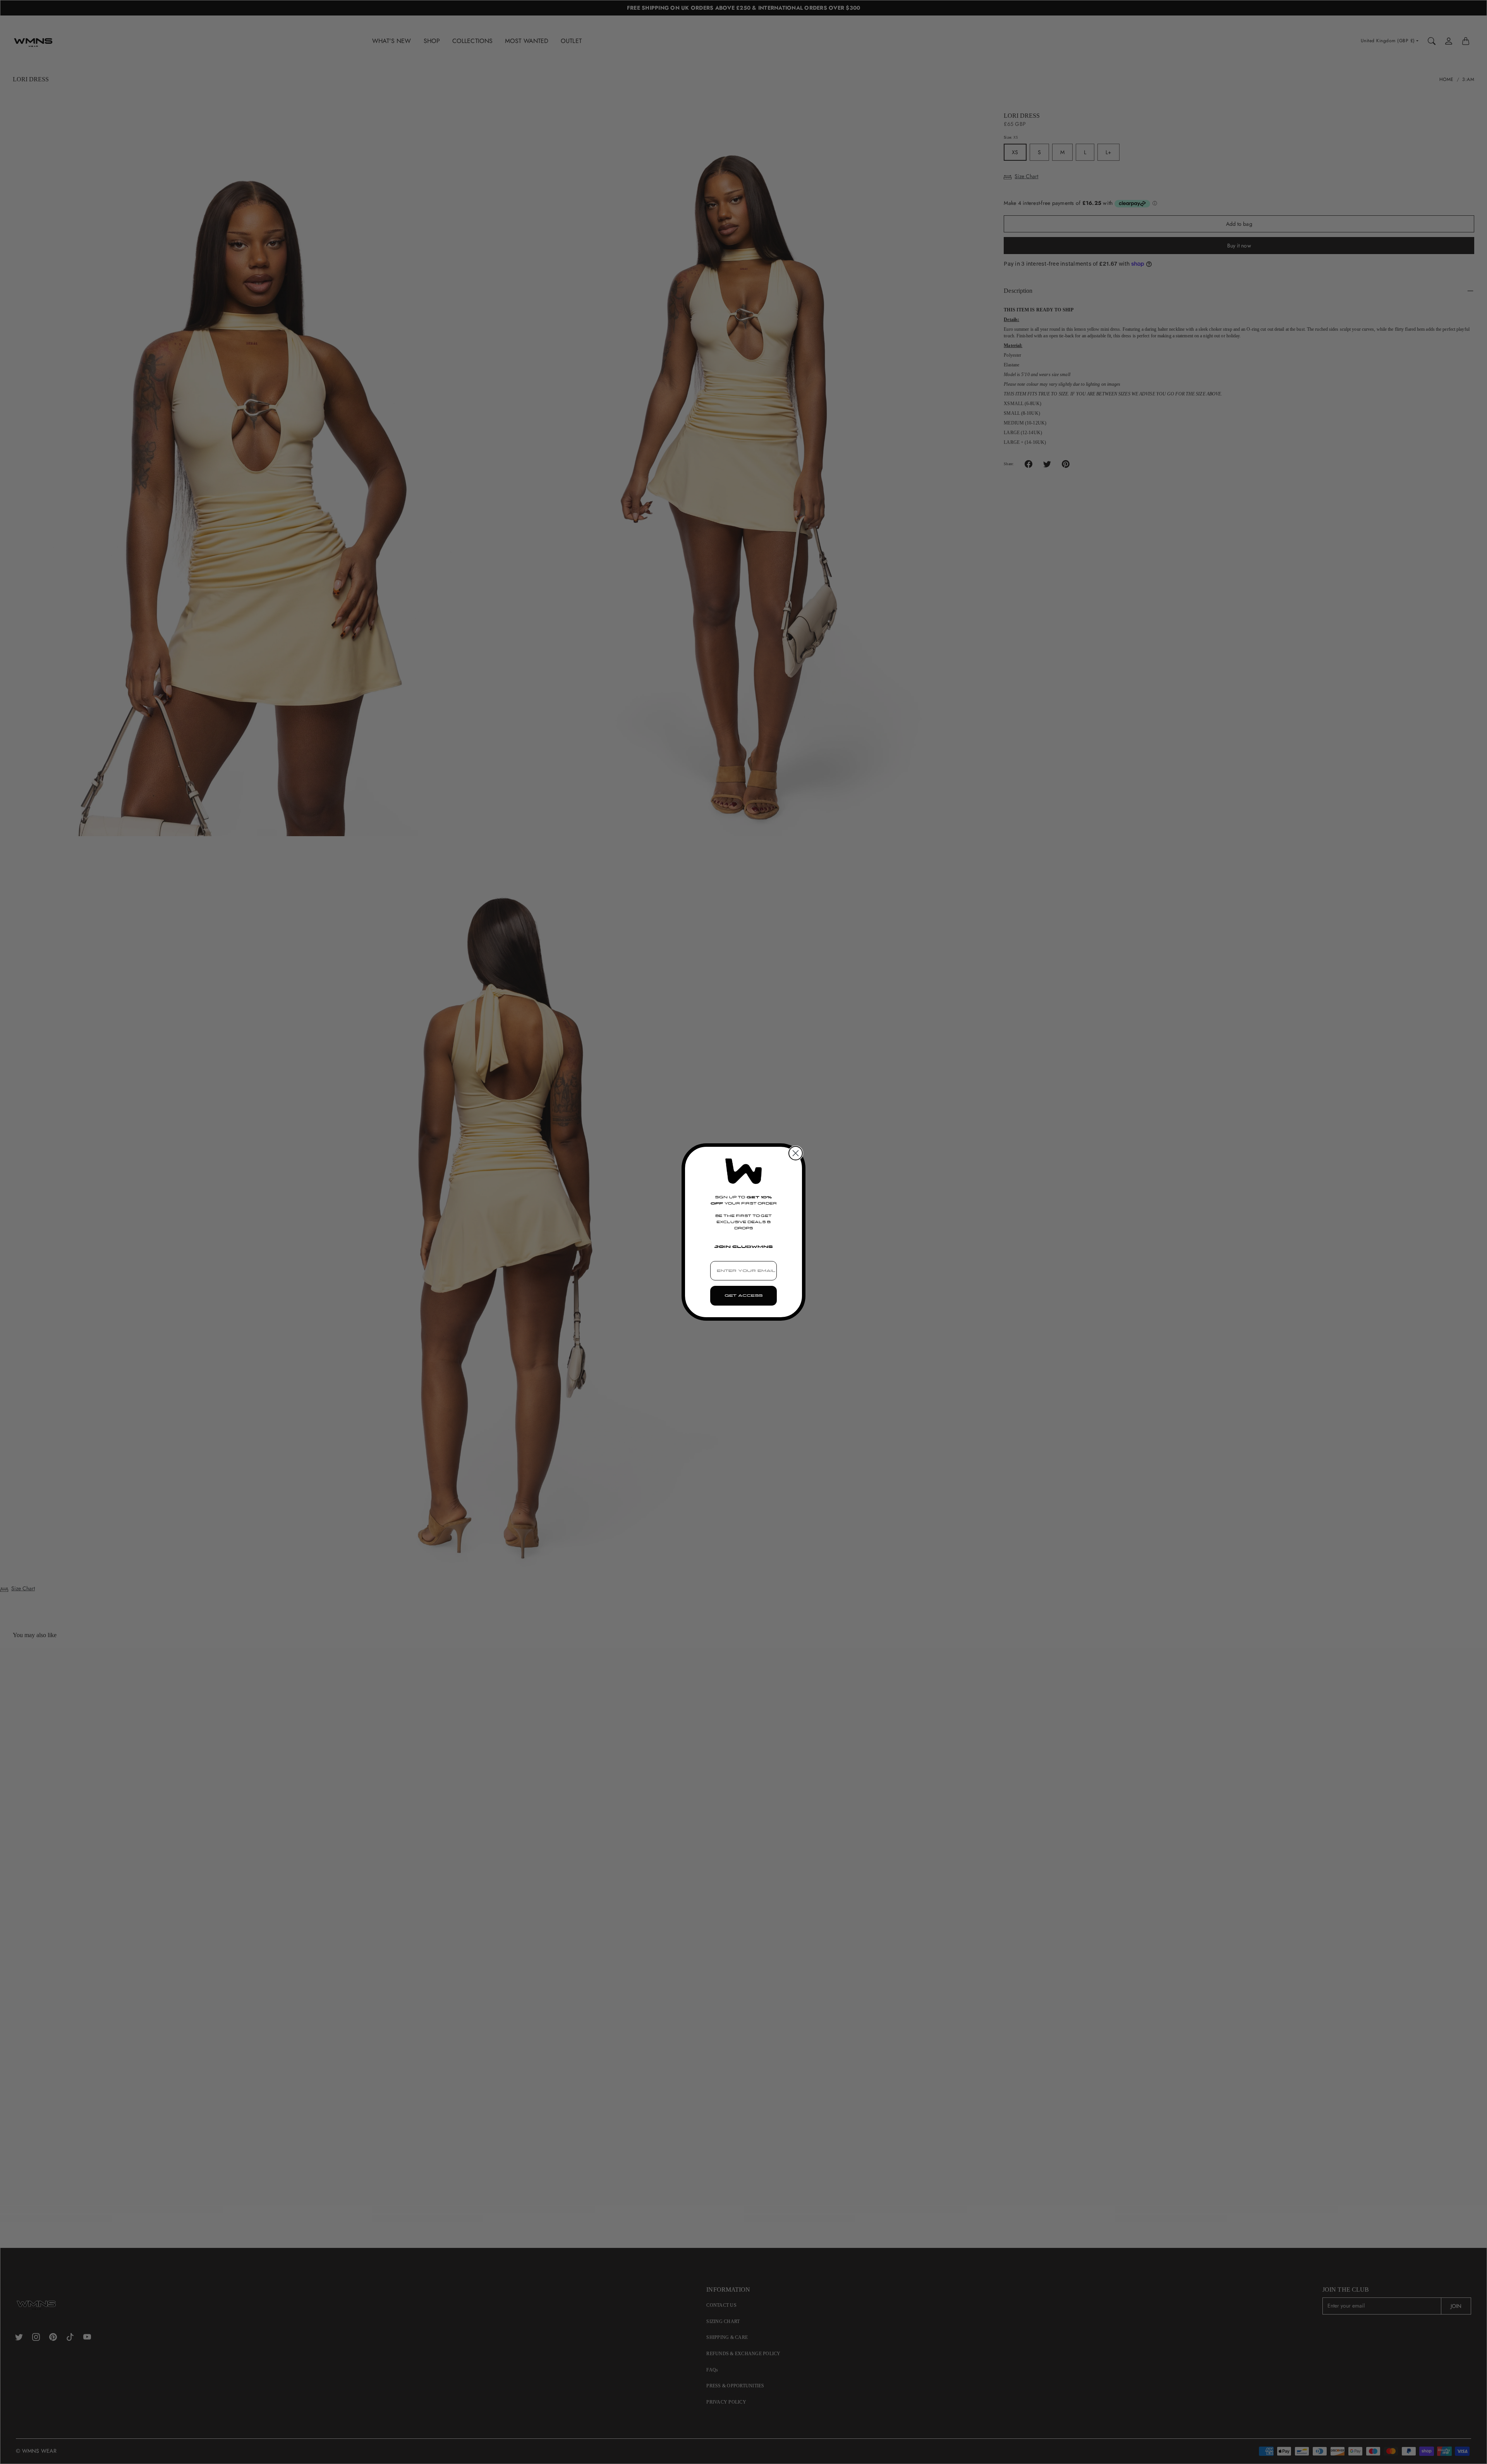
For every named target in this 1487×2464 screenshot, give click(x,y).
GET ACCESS (743, 1296)
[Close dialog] (796, 1153)
